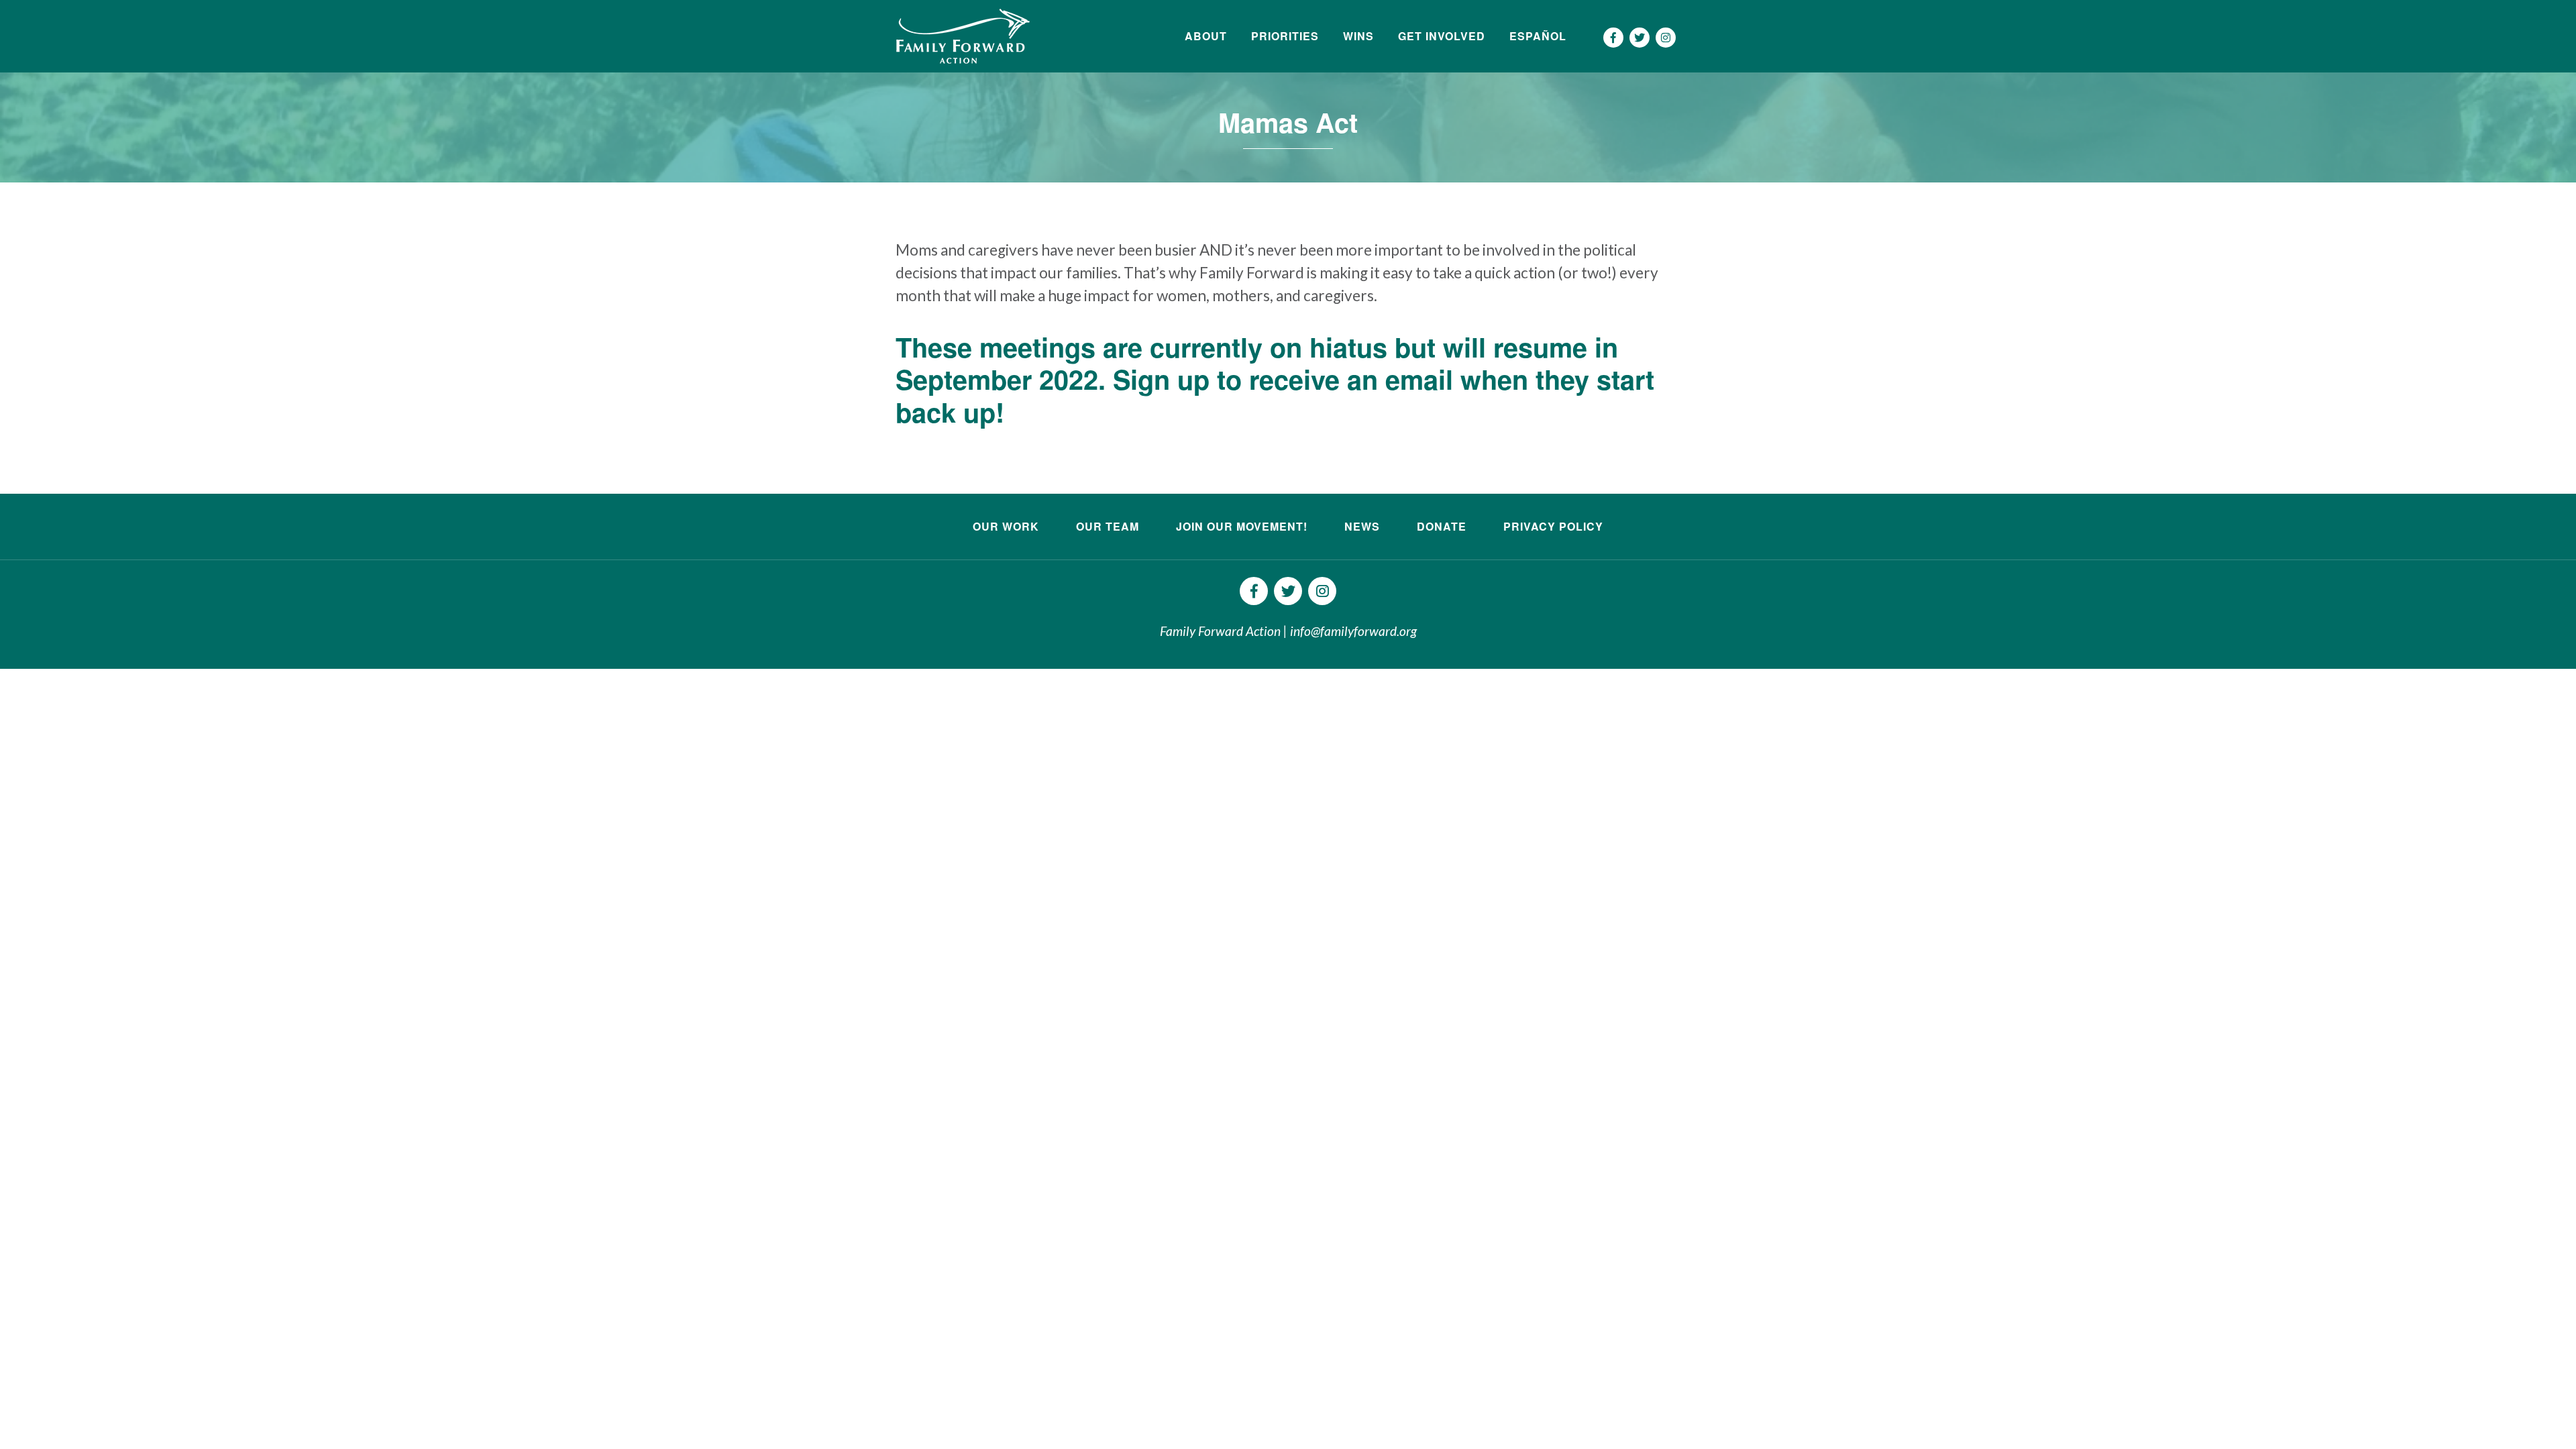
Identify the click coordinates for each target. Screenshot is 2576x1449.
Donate (1442, 526)
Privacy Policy (1553, 526)
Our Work (1006, 526)
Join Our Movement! (1242, 526)
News (1362, 526)
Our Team (1108, 526)
